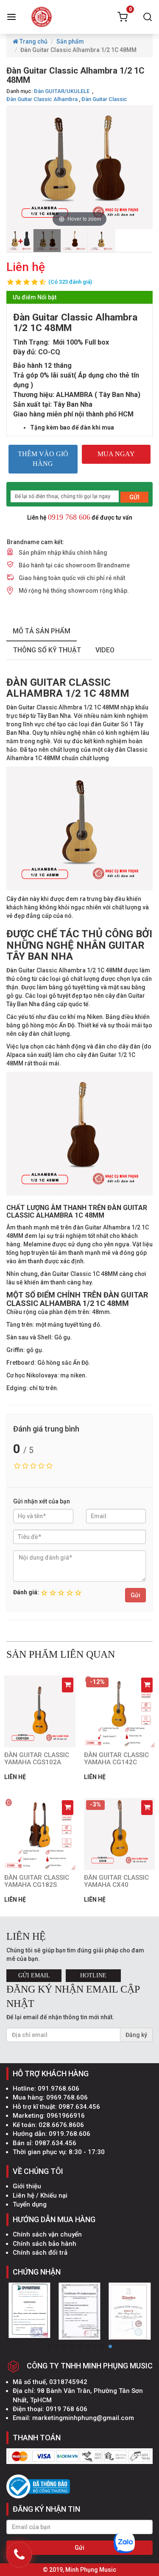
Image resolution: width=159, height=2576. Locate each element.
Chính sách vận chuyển (47, 2234)
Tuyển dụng (30, 2204)
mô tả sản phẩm (42, 631)
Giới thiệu (27, 2186)
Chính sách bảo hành (45, 2244)
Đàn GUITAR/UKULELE (62, 91)
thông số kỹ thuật (47, 650)
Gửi (135, 1595)
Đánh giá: (26, 1592)
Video (105, 650)
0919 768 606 (69, 517)
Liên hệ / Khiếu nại (40, 2195)
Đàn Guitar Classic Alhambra (42, 99)
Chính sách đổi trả (40, 2253)
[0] (123, 17)
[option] (20, 241)
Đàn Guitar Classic (104, 99)
